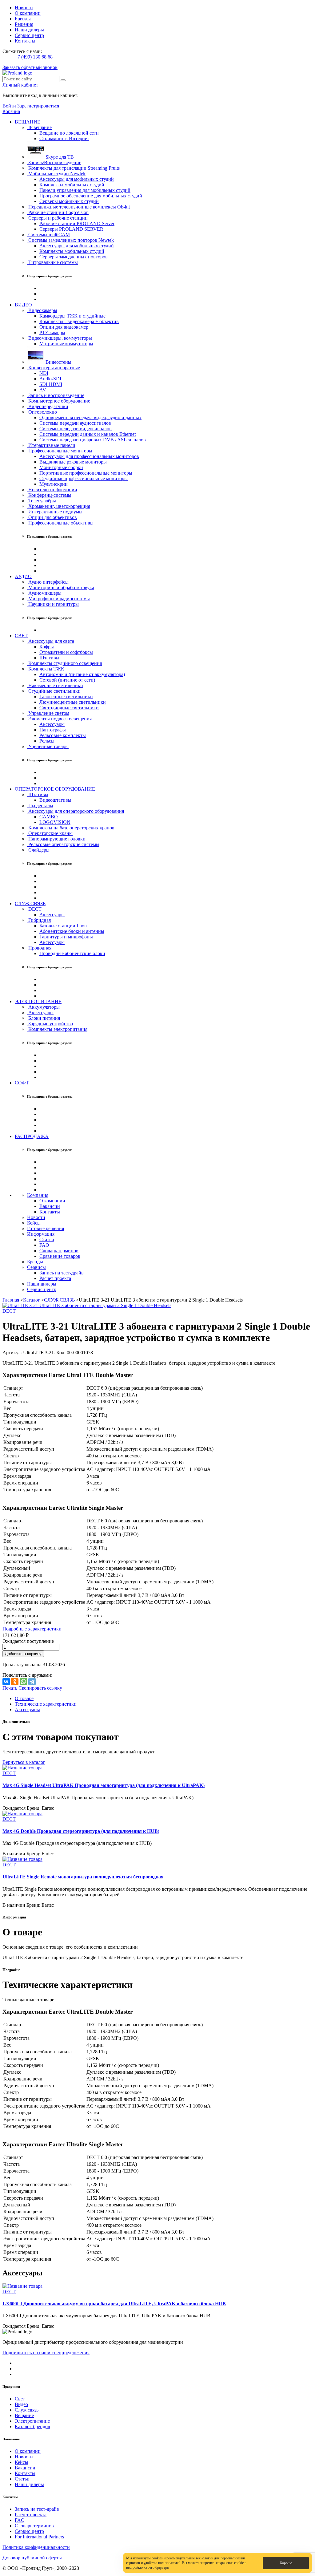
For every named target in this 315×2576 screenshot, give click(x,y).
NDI (44, 373)
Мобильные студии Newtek (56, 174)
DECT (34, 909)
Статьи (47, 1239)
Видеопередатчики (48, 406)
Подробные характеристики (32, 1629)
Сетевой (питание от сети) (67, 680)
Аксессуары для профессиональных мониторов (89, 456)
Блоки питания (44, 1018)
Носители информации (52, 490)
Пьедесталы (40, 806)
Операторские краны (50, 833)
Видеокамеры (42, 310)
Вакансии (50, 1206)
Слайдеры (38, 850)
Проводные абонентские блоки (72, 953)
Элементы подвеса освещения (59, 719)
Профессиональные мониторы (60, 451)
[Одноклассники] (15, 1682)
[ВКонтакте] (6, 1682)
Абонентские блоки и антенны (72, 931)
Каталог (32, 1300)
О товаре (24, 1698)
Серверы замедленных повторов (74, 257)
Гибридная (39, 920)
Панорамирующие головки (56, 839)
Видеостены (58, 362)
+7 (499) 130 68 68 (34, 57)
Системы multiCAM (48, 235)
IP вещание (39, 127)
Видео (21, 2404)
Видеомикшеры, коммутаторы (60, 338)
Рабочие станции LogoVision (58, 212)
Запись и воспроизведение (56, 395)
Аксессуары (52, 724)
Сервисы (36, 1267)
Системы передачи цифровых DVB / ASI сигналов (93, 440)
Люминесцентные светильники (73, 702)
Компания (38, 1195)
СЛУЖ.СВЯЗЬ (30, 903)
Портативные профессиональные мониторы (86, 473)
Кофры (47, 647)
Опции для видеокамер (64, 327)
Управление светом (48, 713)
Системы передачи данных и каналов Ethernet (88, 434)
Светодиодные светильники (69, 708)
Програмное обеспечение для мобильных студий (91, 196)
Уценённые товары (48, 746)
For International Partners (39, 2537)
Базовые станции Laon (63, 926)
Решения (24, 24)
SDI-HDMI (51, 384)
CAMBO (49, 817)
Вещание (24, 2415)
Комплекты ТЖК (46, 669)
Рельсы (47, 741)
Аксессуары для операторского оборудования (76, 811)
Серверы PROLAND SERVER (71, 229)
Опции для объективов (52, 517)
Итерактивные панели (51, 445)
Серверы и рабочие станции (57, 218)
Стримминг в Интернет (64, 138)
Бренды (23, 19)
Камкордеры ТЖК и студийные (72, 316)
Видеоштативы (55, 800)
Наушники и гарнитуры (53, 604)
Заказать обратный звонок (30, 67)
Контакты (25, 41)
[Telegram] (32, 1682)
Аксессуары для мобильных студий (77, 179)
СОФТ (22, 1083)
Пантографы (53, 730)
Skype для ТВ (59, 157)
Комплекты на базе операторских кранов (71, 828)
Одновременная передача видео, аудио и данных (90, 417)
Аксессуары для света (51, 641)
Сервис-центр (29, 35)
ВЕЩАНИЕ (28, 122)
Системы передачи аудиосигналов (75, 423)
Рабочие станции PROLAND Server (77, 223)
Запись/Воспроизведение (54, 162)
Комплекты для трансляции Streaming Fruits (73, 168)
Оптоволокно (42, 412)
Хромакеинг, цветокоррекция (59, 506)
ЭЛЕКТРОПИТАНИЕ (38, 1001)
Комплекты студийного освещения (64, 663)
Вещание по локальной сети (69, 133)
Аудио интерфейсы (48, 582)
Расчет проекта (55, 1278)
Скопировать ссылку (40, 1688)
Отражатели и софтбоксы (66, 652)
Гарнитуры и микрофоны (66, 937)
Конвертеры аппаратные (54, 368)
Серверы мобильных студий (69, 201)
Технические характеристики (46, 1704)
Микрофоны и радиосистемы (58, 599)
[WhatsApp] (23, 1682)
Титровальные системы (52, 262)
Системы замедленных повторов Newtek (70, 240)
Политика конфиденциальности (36, 2547)
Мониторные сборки (61, 467)
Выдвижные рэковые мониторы (73, 462)
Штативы (49, 658)
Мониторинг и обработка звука (61, 587)
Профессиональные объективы (60, 523)
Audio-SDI (50, 379)
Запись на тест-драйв (62, 1273)
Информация (41, 1234)
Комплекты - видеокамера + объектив (79, 321)
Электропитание (32, 2421)
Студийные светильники (54, 691)
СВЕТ (21, 636)
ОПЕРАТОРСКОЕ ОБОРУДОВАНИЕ (55, 789)
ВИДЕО (23, 305)
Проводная (39, 948)
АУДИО (23, 576)
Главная (11, 1300)
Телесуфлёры (42, 501)
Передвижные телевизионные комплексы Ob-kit (78, 207)
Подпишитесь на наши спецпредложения (46, 2353)
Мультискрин (54, 484)
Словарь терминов (59, 1251)
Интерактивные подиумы (55, 512)
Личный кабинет (20, 85)
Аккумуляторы (43, 1007)
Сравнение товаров (60, 1256)
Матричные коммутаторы (66, 344)
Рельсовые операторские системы (63, 844)
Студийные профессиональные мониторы (84, 478)
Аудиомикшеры (44, 593)
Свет (20, 2399)
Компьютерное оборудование (59, 401)
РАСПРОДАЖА (32, 1136)
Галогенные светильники (66, 697)
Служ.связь (27, 2410)
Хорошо (286, 2563)
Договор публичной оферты (32, 2558)
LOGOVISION (55, 822)
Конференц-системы (49, 495)
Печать (10, 1688)
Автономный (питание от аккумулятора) (82, 674)
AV (43, 390)
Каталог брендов (32, 2426)
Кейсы (34, 1223)
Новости (24, 8)
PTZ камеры (52, 332)
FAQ (44, 1245)
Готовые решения (46, 1228)
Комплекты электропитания (57, 1029)
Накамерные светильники (55, 685)
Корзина (11, 111)
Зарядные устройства (50, 1024)
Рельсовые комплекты (63, 735)
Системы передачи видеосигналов (76, 429)
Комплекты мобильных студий (72, 185)
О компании (28, 13)
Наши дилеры (29, 30)
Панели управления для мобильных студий (85, 190)
